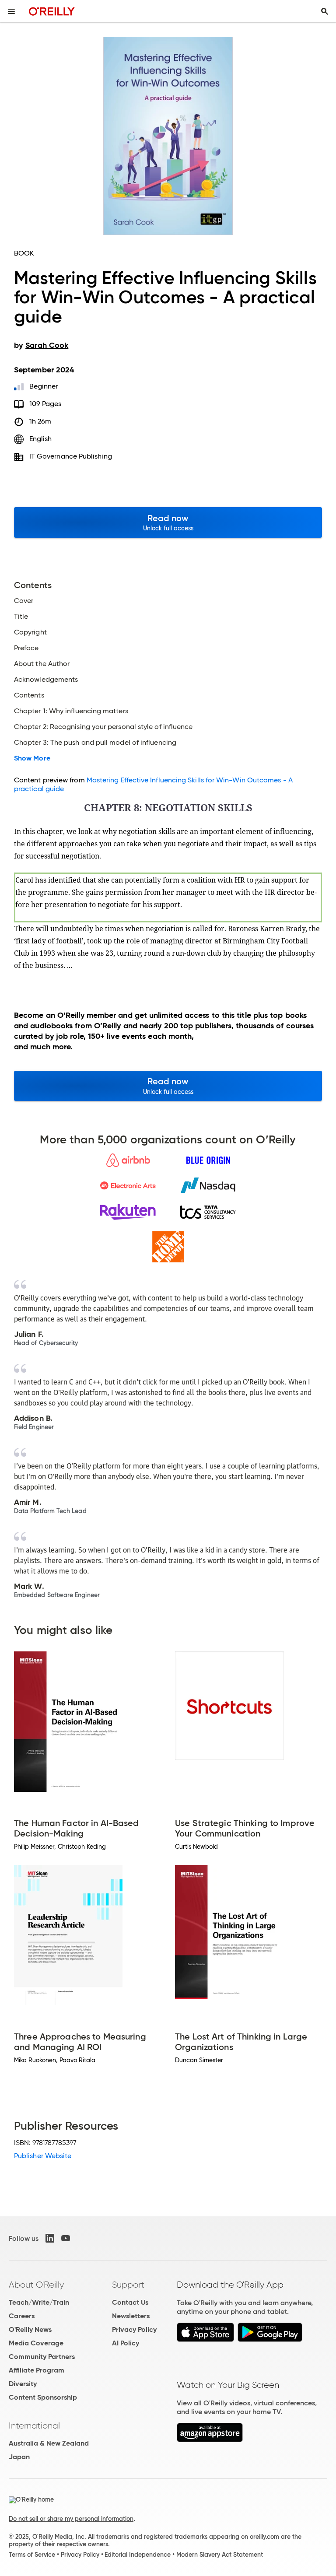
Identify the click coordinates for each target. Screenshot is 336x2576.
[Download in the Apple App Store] (205, 2339)
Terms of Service (32, 2555)
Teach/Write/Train (39, 2302)
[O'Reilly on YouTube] (66, 2238)
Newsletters (131, 2316)
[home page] (52, 11)
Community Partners (42, 2357)
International (34, 2425)
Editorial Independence (138, 2555)
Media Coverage (36, 2343)
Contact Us (130, 2302)
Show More (32, 758)
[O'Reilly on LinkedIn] (50, 2238)
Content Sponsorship (43, 2397)
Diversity (23, 2384)
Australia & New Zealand (49, 2443)
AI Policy (126, 2343)
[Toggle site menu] (11, 11)
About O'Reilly (36, 2285)
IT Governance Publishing (71, 456)
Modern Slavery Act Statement (220, 2555)
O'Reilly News (30, 2329)
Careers (22, 2316)
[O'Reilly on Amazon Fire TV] (210, 2440)
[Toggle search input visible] (325, 11)
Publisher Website (43, 2156)
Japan (19, 2457)
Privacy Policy (134, 2329)
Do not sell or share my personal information (71, 2519)
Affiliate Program (37, 2370)
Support (128, 2285)
